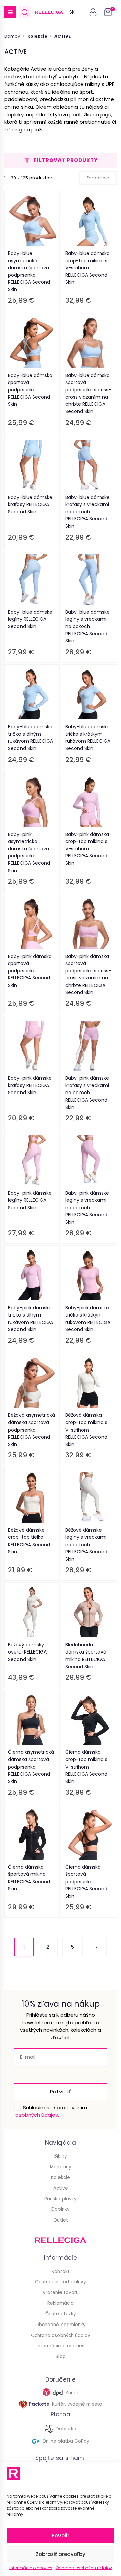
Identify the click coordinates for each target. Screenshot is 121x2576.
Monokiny (61, 2167)
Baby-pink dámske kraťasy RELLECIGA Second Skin (30, 1085)
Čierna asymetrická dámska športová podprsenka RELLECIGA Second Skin (31, 1767)
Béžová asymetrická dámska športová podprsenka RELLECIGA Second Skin (32, 1430)
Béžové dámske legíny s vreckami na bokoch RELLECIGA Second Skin (86, 1545)
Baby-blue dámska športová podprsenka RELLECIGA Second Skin (30, 390)
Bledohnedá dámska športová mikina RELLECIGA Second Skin (86, 1656)
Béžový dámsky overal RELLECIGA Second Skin (27, 1652)
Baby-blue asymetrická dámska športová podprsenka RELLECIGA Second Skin (29, 271)
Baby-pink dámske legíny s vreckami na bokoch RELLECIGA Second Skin (87, 1208)
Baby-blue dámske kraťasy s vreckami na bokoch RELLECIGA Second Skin (87, 512)
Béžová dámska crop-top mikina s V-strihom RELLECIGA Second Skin (86, 1430)
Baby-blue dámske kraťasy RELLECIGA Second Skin (30, 505)
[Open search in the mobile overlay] (25, 13)
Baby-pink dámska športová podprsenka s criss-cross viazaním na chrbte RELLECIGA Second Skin (88, 974)
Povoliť (61, 2536)
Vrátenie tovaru (61, 2292)
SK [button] (72, 12)
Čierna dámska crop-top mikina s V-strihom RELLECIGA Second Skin (86, 1767)
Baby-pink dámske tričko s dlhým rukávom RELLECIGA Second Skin (31, 1319)
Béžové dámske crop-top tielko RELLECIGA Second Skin (29, 1541)
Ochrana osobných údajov (84, 2568)
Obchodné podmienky (61, 2325)
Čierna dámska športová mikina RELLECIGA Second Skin (29, 1878)
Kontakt (61, 2271)
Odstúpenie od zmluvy (61, 2282)
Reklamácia (61, 2303)
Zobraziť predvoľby (61, 2554)
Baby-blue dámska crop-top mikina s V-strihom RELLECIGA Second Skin (87, 268)
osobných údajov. (37, 2115)
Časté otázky (61, 2314)
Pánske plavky (61, 2199)
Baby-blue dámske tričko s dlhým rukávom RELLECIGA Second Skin (31, 738)
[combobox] (98, 178)
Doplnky (61, 2209)
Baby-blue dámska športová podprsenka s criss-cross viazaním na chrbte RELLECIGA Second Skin (88, 393)
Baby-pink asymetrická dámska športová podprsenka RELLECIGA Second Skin (29, 852)
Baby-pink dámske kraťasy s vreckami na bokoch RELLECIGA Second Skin (87, 1093)
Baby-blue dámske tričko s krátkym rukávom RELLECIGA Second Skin (88, 738)
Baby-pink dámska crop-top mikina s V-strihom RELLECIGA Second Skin (87, 849)
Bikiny (61, 2156)
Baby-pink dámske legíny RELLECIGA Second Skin (30, 1200)
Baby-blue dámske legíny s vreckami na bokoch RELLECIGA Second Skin (87, 626)
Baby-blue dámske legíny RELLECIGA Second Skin (30, 619)
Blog (61, 2357)
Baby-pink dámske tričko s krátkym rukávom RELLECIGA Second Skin (88, 1319)
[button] (10, 12)
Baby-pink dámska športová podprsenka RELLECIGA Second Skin (30, 971)
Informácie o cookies (31, 2568)
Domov (12, 36)
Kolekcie (61, 2177)
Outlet (61, 2220)
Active (61, 2188)
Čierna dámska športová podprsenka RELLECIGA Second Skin (86, 1882)
